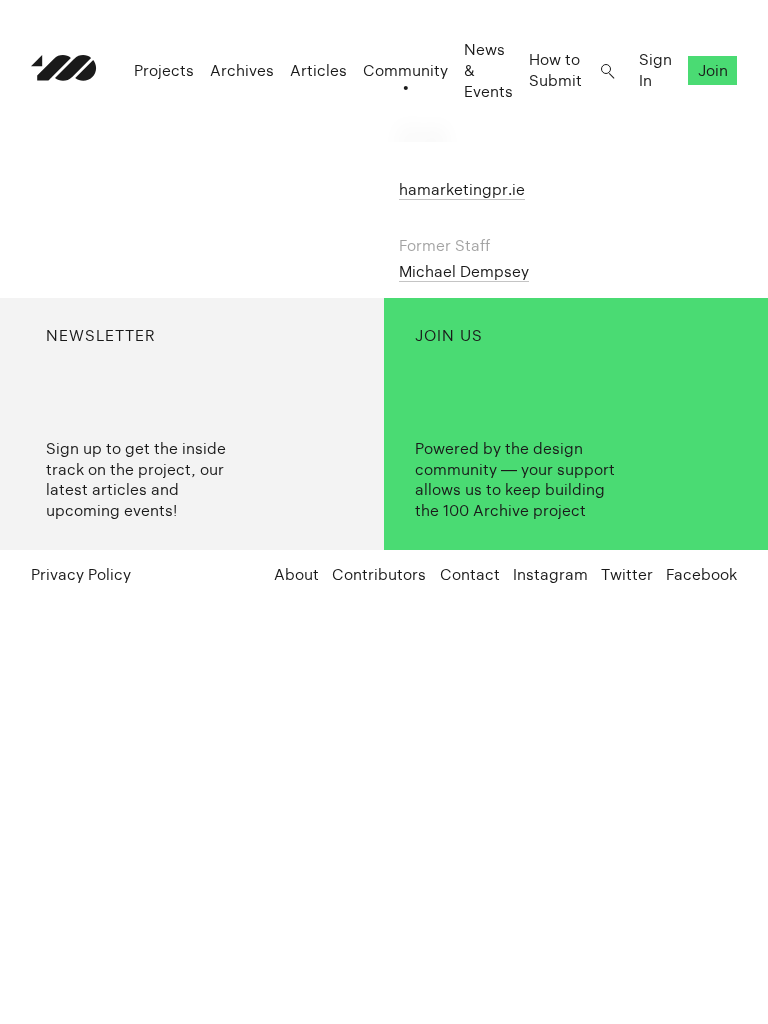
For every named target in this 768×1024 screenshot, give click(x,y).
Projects (164, 70)
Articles (318, 70)
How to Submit (555, 70)
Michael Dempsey (464, 271)
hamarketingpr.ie (462, 189)
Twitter (627, 574)
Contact (470, 574)
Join (713, 70)
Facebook (701, 574)
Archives (242, 70)
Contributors (379, 574)
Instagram (550, 574)
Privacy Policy (81, 574)
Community (405, 70)
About (296, 574)
